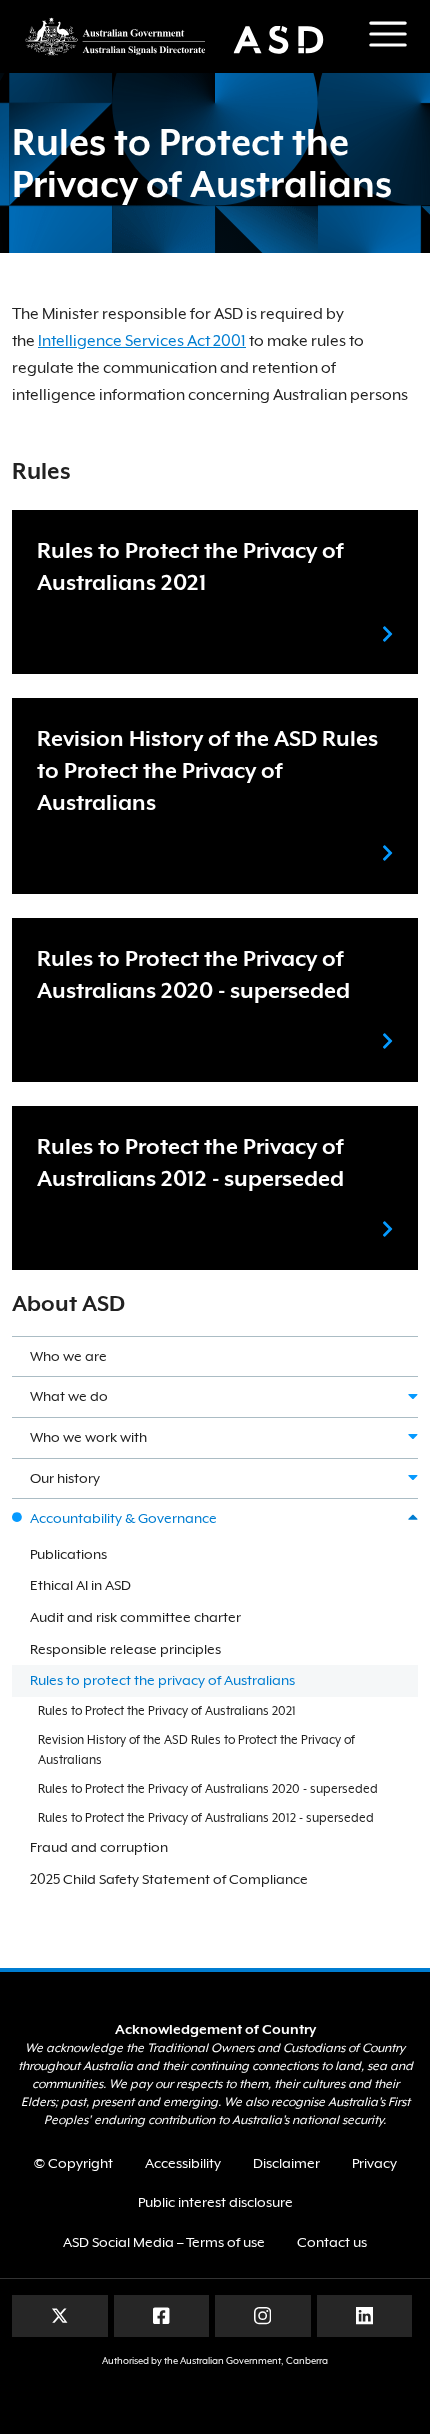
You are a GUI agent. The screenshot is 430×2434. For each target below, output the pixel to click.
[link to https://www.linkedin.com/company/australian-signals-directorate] (364, 2315)
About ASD (68, 1303)
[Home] (185, 36)
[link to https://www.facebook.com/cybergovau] (161, 2315)
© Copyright (73, 2163)
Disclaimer (286, 2163)
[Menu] (388, 34)
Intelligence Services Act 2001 (142, 341)
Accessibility (183, 2163)
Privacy (374, 2163)
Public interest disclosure (215, 2202)
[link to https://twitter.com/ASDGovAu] (59, 2315)
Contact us (332, 2242)
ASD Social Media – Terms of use (164, 2242)
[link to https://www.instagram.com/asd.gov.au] (262, 2315)
